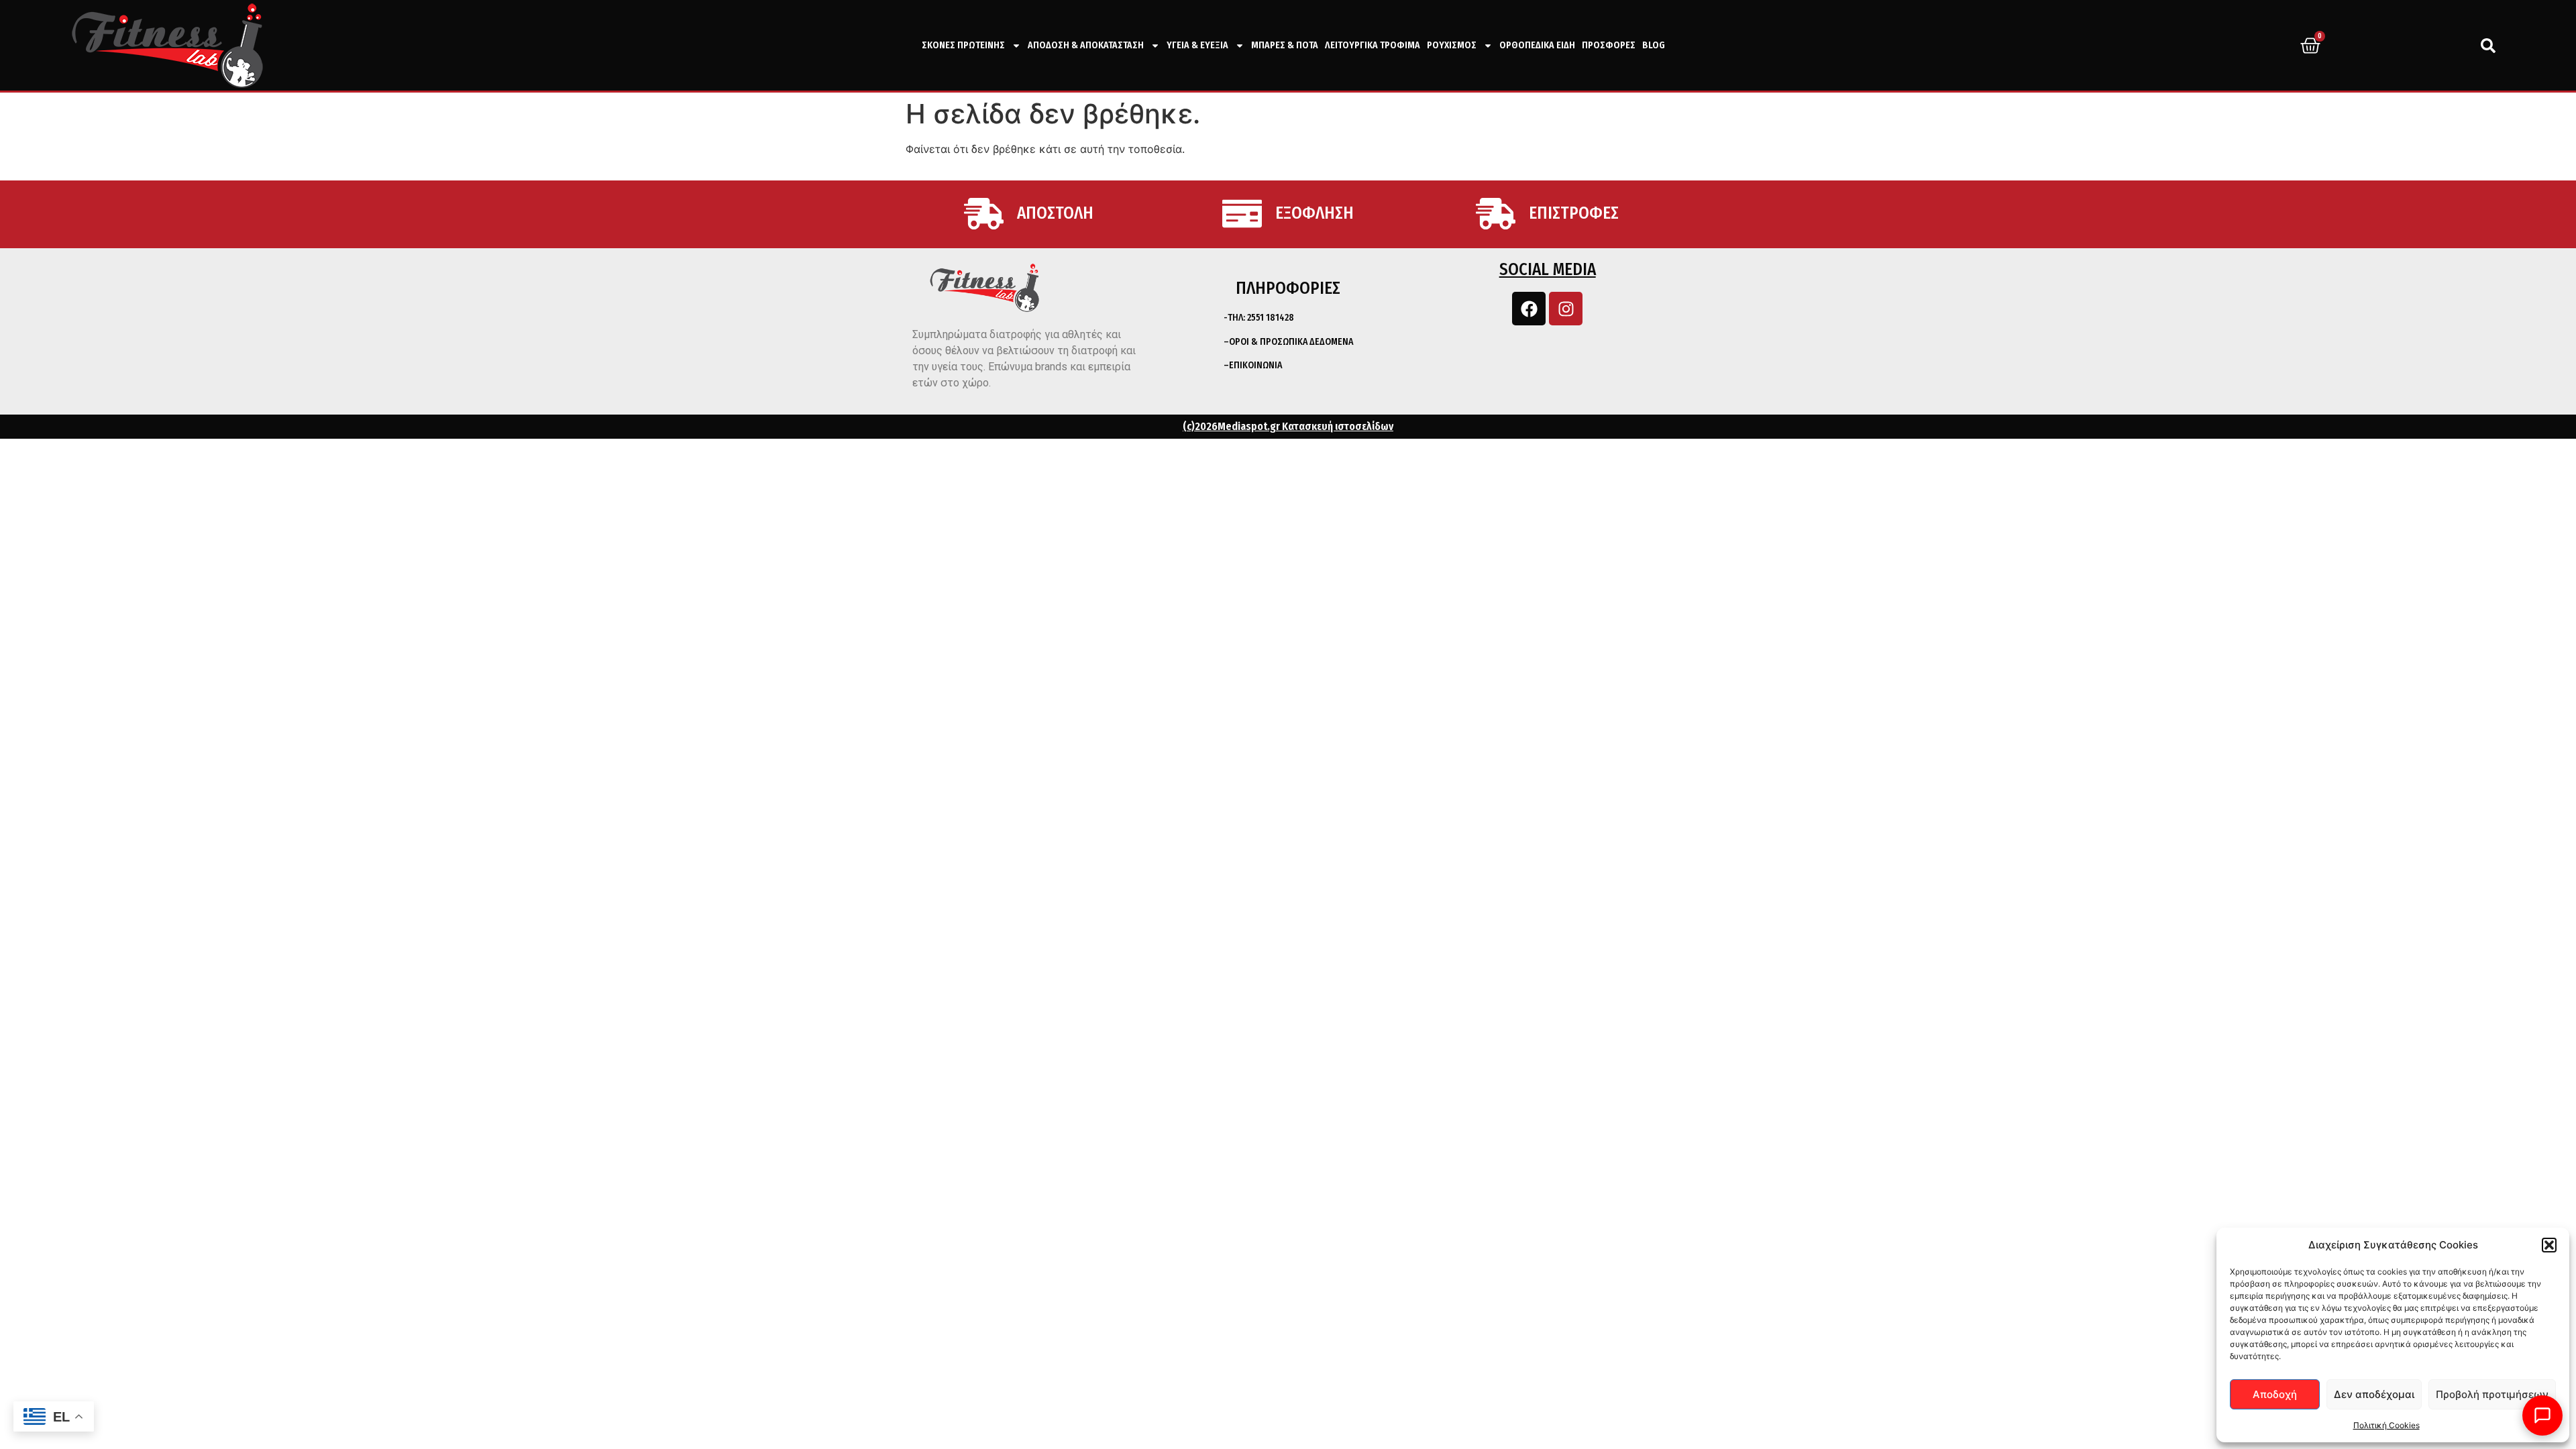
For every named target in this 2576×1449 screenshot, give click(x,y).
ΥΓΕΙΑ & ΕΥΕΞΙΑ (1197, 45)
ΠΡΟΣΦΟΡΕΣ (1609, 45)
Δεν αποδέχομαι (2374, 1394)
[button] (2549, 1245)
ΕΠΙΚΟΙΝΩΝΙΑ (1255, 365)
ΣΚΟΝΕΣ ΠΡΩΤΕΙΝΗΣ (963, 45)
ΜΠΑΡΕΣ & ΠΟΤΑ (1285, 45)
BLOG (1654, 45)
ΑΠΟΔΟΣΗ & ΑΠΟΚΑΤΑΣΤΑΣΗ (1086, 45)
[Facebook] (1529, 309)
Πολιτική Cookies (2386, 1425)
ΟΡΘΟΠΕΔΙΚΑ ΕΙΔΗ (1537, 45)
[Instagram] (1566, 309)
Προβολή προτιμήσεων (2492, 1394)
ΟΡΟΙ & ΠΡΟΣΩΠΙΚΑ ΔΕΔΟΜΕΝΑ (1291, 342)
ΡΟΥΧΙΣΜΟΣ (1452, 45)
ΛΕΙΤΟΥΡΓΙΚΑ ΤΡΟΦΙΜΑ (1373, 45)
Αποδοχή (2275, 1394)
